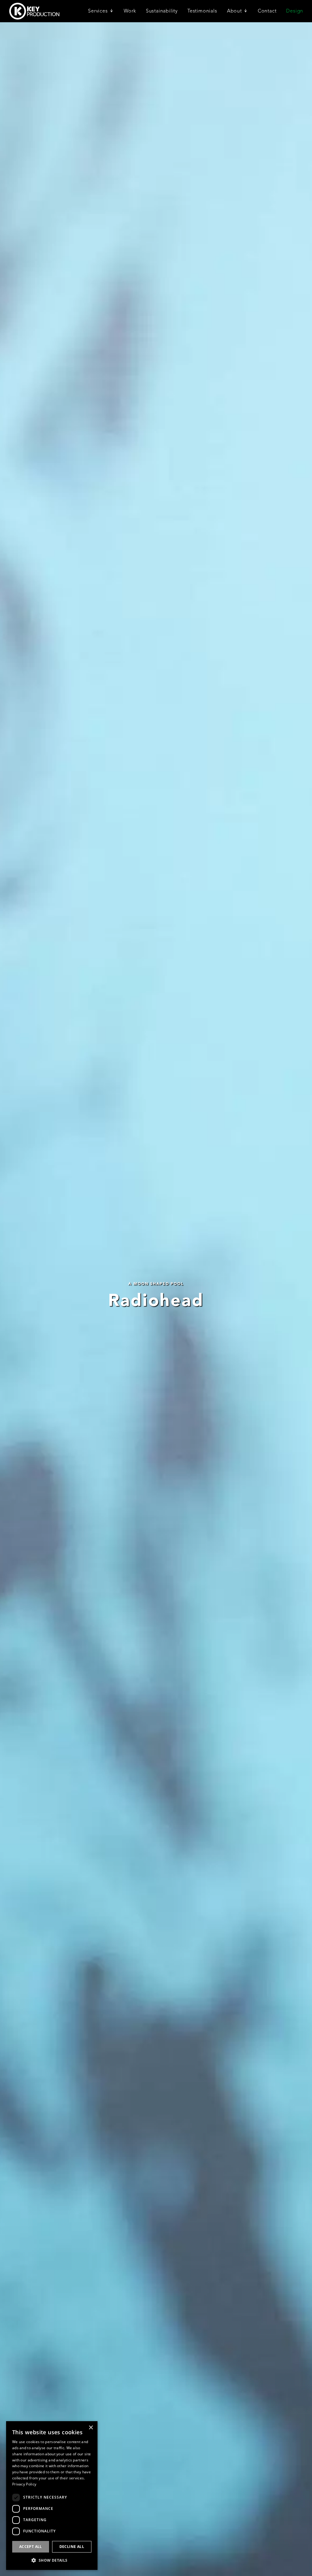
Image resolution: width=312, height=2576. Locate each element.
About (234, 11)
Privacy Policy (24, 2484)
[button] (52, 2560)
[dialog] (52, 2496)
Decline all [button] (72, 2547)
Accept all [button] (31, 2547)
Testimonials (202, 11)
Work (130, 11)
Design (295, 11)
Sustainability (162, 11)
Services (98, 11)
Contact (267, 11)
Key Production (34, 11)
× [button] (91, 2428)
